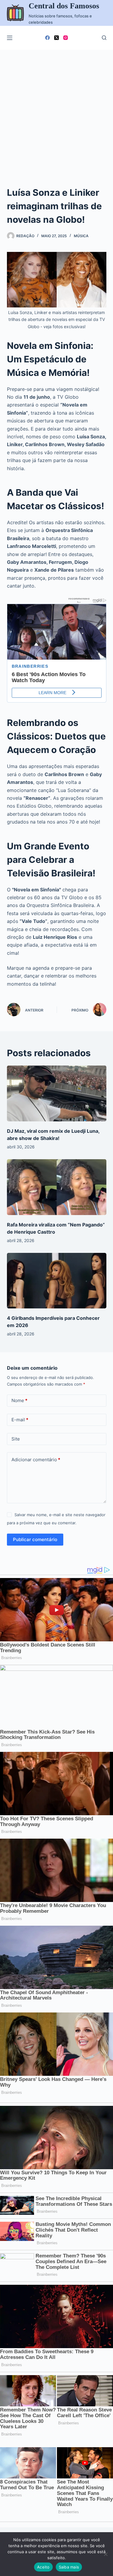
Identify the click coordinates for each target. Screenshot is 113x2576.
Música (81, 236)
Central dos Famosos (64, 6)
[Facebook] (47, 38)
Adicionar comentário (36, 1460)
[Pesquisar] (104, 38)
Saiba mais (69, 2567)
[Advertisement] (56, 109)
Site (16, 1439)
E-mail (20, 1420)
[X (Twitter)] (56, 38)
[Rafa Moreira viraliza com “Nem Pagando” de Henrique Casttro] (57, 1187)
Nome (19, 1400)
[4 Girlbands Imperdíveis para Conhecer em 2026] (57, 1281)
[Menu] (10, 38)
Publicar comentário (35, 1539)
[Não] (105, 2554)
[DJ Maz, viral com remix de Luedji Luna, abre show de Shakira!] (57, 1093)
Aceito (43, 2567)
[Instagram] (66, 38)
